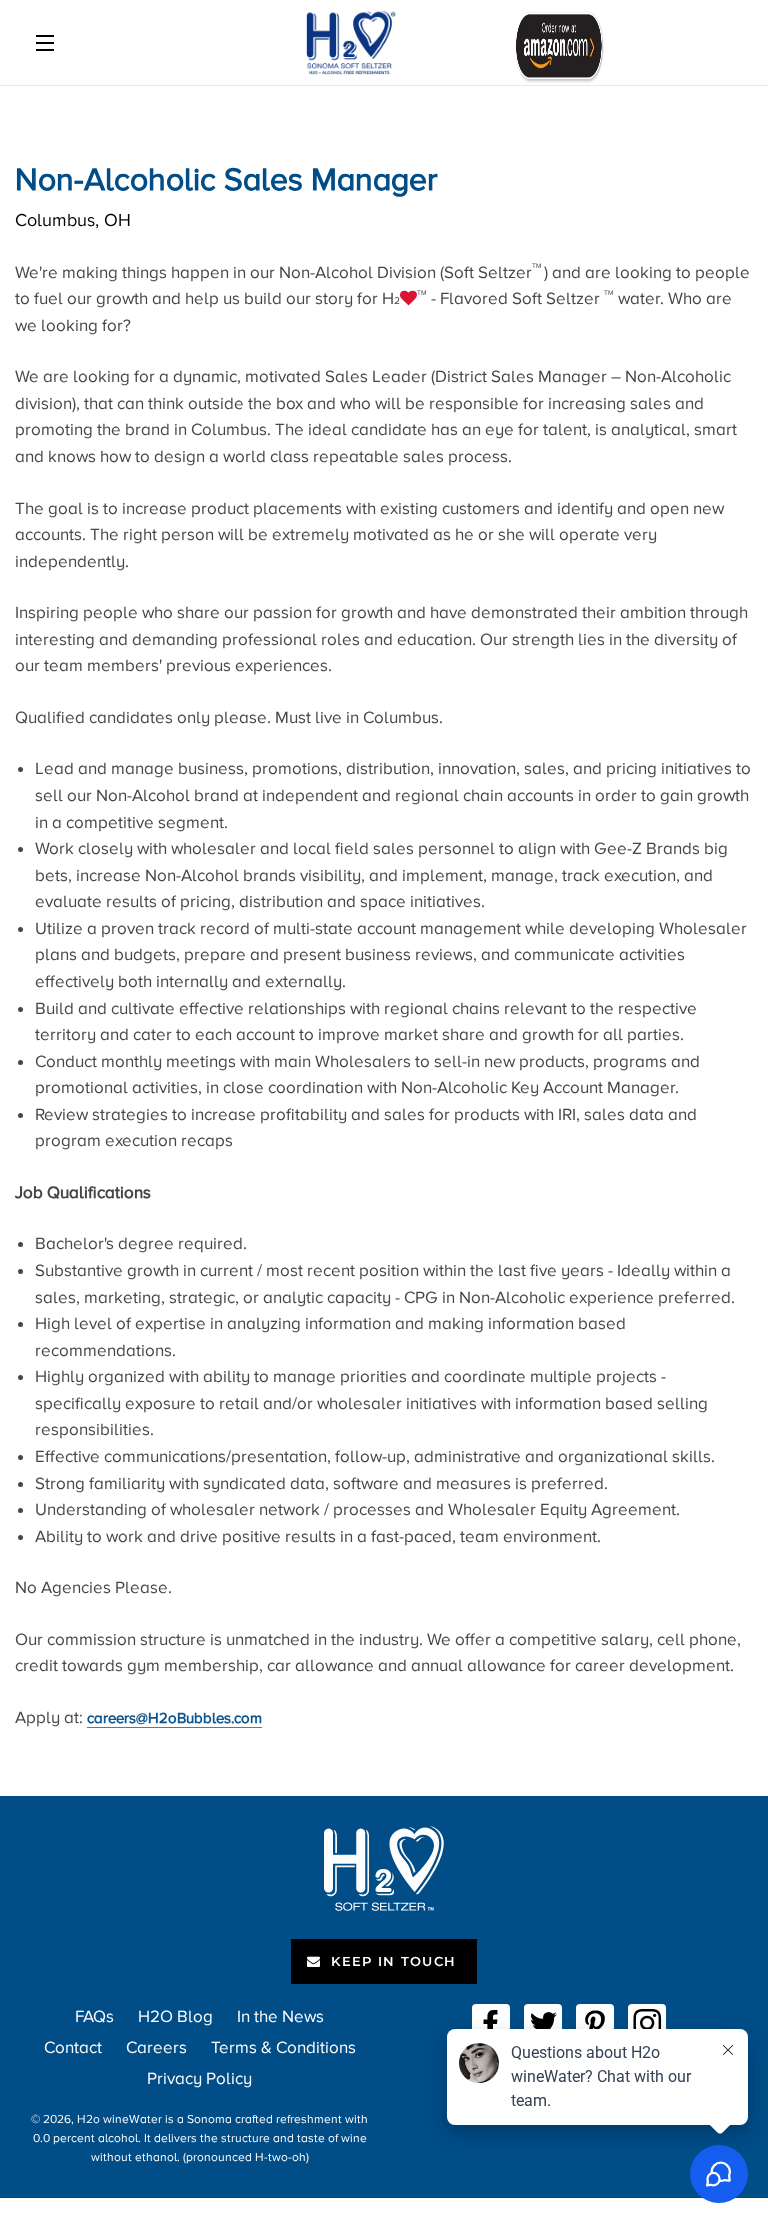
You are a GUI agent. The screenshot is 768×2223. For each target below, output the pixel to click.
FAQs (94, 2016)
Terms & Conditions (283, 2047)
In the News (280, 2016)
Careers (156, 2047)
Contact (73, 2047)
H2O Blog (175, 2016)
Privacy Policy (199, 2078)
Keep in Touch (391, 1961)
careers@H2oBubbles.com (174, 1718)
